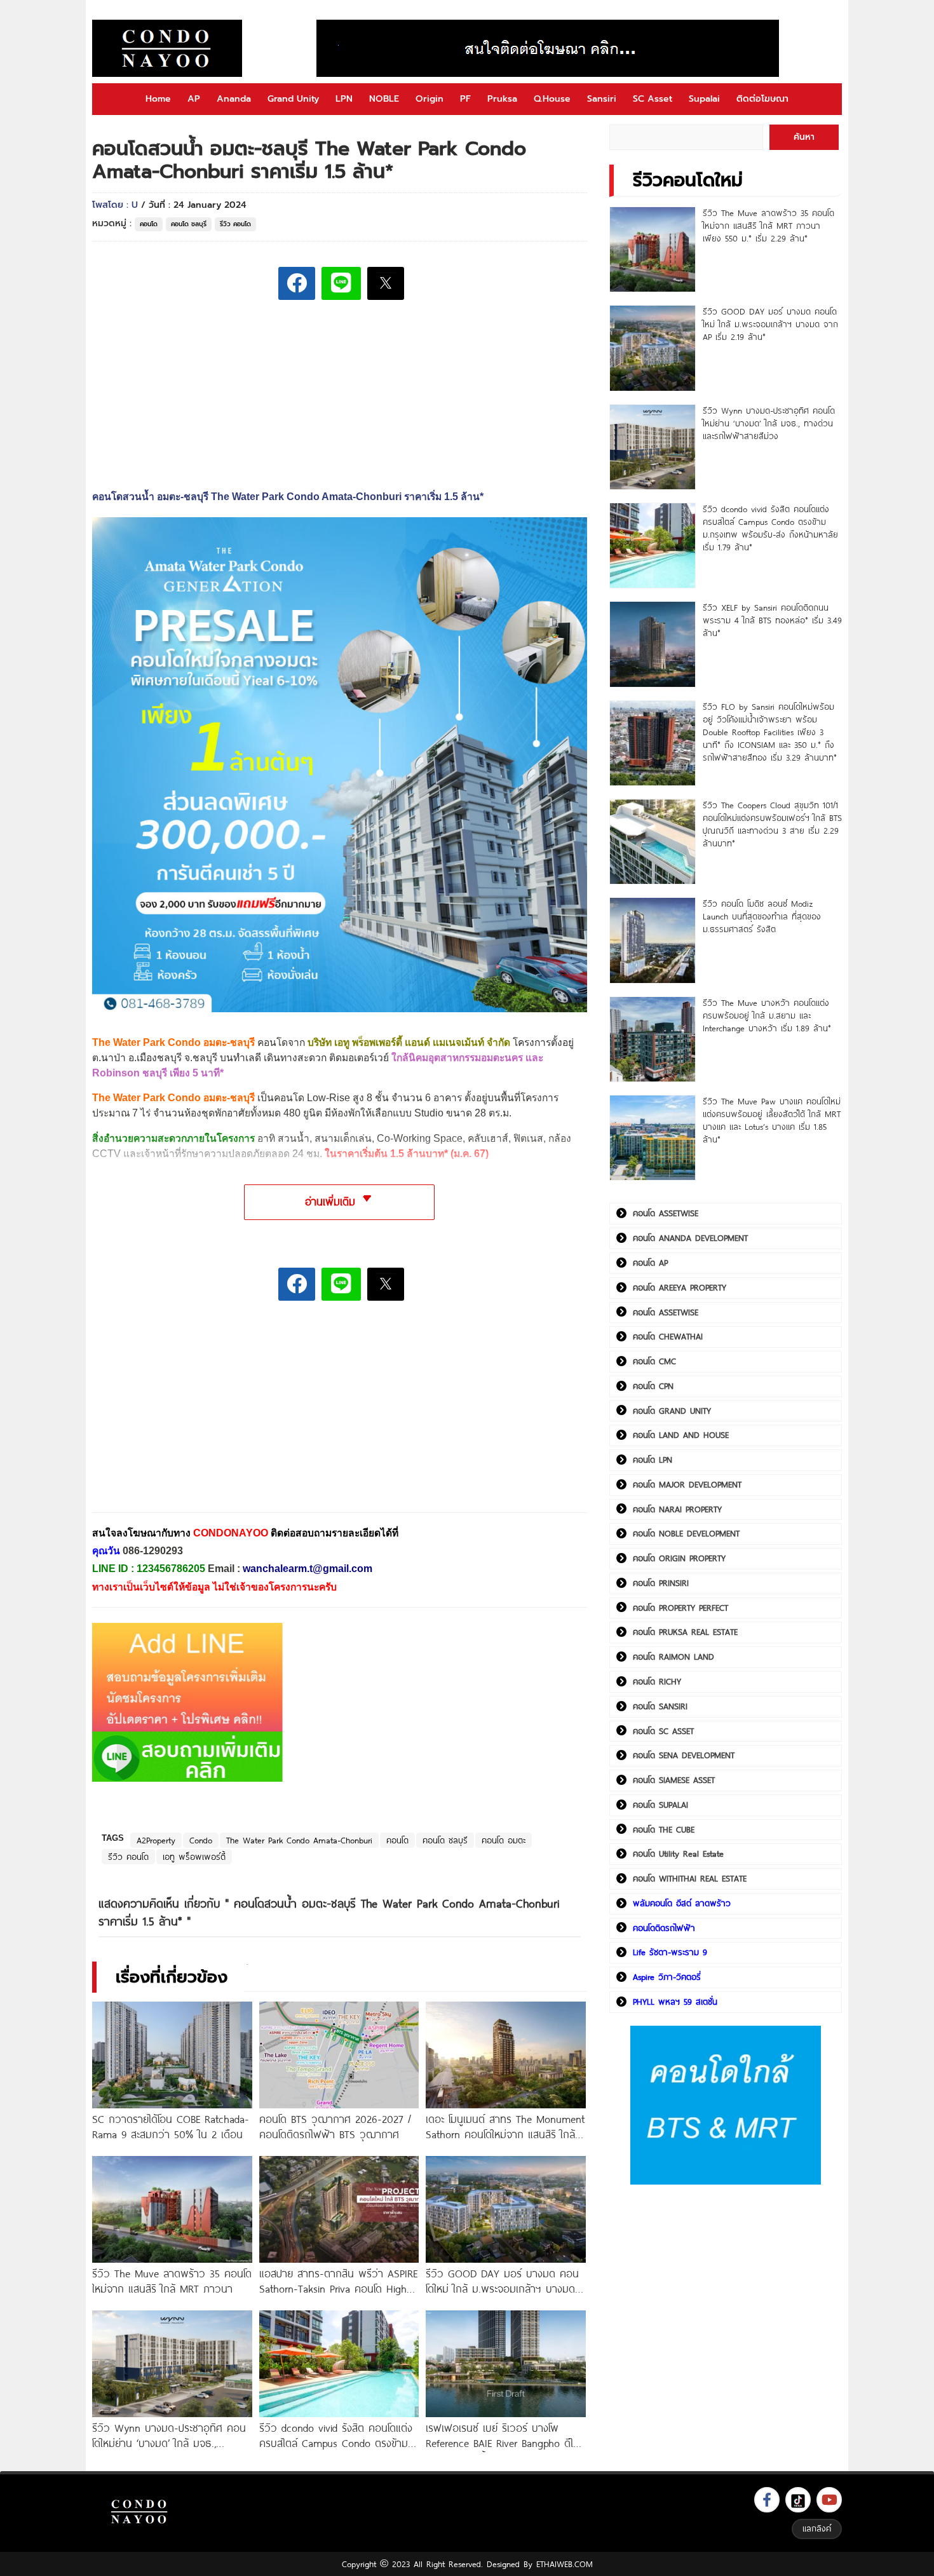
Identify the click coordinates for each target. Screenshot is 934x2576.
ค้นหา (804, 137)
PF (465, 99)
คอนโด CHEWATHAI (668, 1336)
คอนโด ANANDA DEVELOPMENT (690, 1238)
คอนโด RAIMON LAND (673, 1657)
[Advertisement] (187, 1416)
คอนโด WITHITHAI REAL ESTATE (690, 1878)
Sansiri (602, 99)
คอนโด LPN (653, 1460)
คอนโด (149, 224)
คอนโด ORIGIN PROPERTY (679, 1558)
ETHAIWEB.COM (565, 2564)
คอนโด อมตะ (504, 1840)
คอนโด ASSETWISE (666, 1213)
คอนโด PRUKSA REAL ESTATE (685, 1632)
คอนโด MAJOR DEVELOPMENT (687, 1484)
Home (158, 99)
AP (194, 99)
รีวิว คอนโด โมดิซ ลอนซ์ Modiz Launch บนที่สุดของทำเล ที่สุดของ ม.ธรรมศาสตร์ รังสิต (762, 916)
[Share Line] (341, 283)
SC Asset (653, 99)
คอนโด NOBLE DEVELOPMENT (686, 1533)
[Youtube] (829, 2500)
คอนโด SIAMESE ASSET (674, 1780)
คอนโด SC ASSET (663, 1731)
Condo (201, 1840)
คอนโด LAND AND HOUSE (681, 1435)
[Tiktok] (798, 2500)
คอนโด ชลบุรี (189, 224)
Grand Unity (293, 99)
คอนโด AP (650, 1263)
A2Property (156, 1840)
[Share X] (386, 283)
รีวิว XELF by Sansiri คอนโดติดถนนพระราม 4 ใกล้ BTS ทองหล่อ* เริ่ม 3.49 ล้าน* (772, 620)
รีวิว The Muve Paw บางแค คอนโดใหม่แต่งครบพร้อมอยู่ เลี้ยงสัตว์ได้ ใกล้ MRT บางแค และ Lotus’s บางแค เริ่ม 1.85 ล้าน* (772, 1120)
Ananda (234, 99)
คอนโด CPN (653, 1386)
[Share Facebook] (297, 283)
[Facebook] (767, 2500)
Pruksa (502, 99)
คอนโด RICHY (657, 1681)
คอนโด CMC (654, 1361)
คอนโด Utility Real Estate (678, 1854)
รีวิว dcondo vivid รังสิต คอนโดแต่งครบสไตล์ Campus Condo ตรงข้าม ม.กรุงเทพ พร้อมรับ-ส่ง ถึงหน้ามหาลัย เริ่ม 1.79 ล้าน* (770, 528)
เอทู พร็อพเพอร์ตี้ (194, 1857)
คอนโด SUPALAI (660, 1805)
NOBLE (384, 99)
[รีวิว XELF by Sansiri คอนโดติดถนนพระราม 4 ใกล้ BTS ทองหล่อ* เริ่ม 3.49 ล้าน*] (652, 644)
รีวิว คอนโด (235, 224)
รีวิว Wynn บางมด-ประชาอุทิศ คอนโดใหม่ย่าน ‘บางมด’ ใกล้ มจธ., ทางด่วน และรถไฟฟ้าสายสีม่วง (769, 423)
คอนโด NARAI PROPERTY (677, 1509)
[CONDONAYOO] (167, 48)
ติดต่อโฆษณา (762, 99)
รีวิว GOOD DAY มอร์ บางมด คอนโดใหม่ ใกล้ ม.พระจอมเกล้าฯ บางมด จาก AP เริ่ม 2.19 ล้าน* (770, 324)
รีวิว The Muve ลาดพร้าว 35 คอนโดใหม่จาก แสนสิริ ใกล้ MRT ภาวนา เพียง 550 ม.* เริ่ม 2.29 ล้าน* (768, 226)
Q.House (552, 99)
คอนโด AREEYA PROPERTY (680, 1287)
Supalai (704, 99)
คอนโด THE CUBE (664, 1829)
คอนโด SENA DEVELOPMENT (684, 1755)
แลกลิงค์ (817, 2528)
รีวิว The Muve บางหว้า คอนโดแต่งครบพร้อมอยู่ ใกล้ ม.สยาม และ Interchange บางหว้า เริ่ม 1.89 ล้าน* (767, 1015)
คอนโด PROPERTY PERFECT (680, 1608)
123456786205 (171, 1569)
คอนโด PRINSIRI (661, 1583)
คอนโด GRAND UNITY (672, 1411)
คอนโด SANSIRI (660, 1706)
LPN (344, 99)
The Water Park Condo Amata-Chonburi (299, 1840)
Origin (430, 99)
